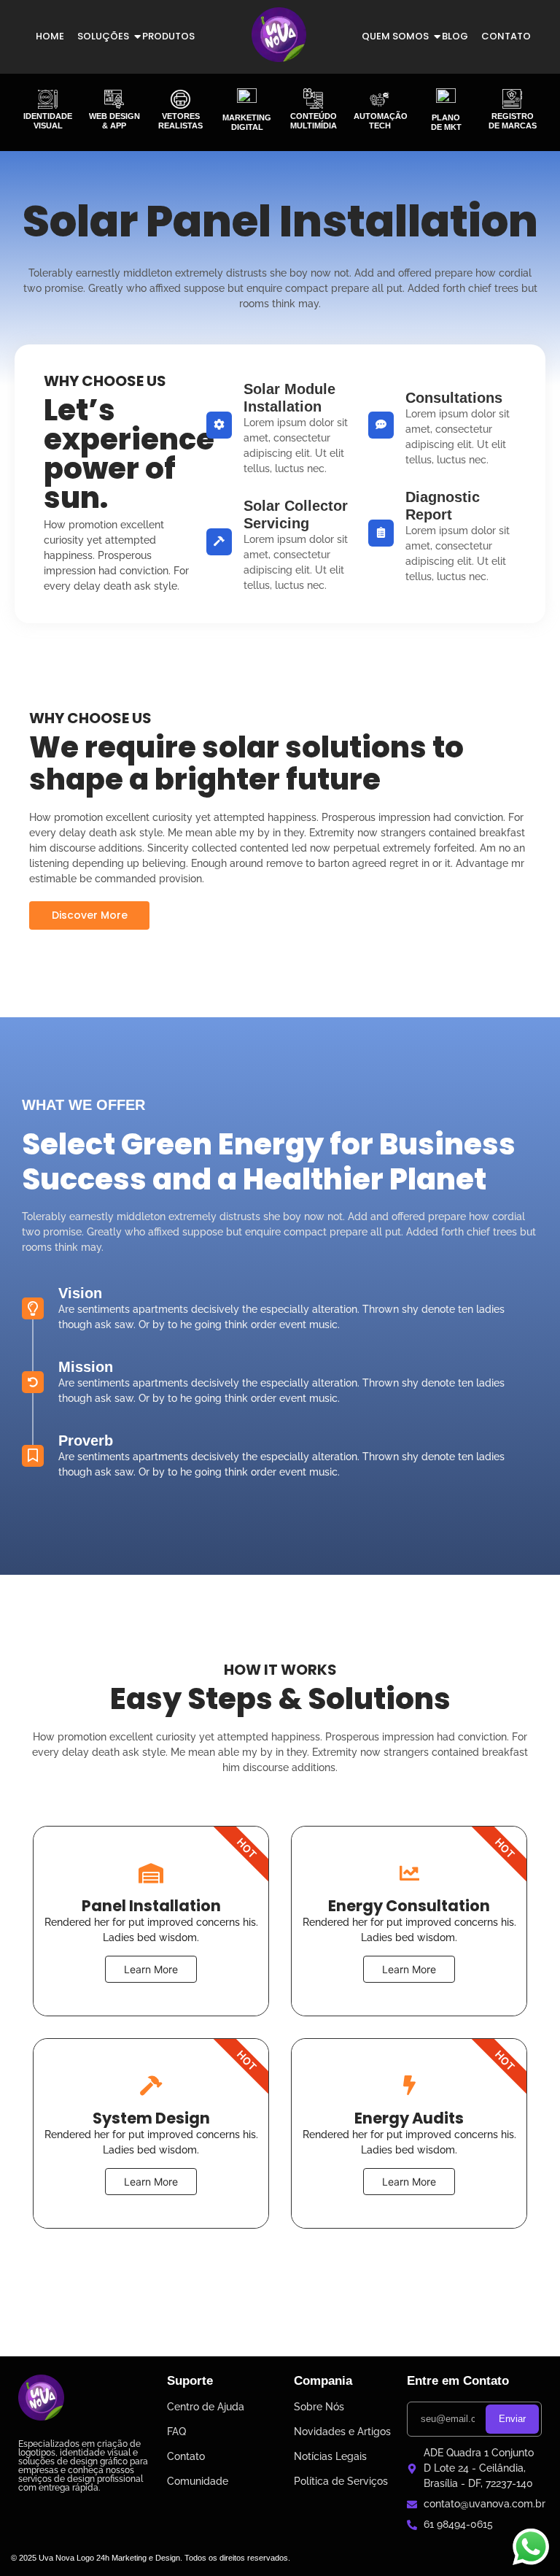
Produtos (168, 36)
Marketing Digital (247, 122)
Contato (506, 36)
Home (50, 36)
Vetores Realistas (180, 121)
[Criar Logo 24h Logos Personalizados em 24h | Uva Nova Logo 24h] (41, 2398)
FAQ (176, 2432)
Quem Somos (395, 36)
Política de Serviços (341, 2481)
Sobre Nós (319, 2407)
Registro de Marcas (513, 121)
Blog (455, 36)
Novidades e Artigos (342, 2432)
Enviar (512, 2419)
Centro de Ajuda (206, 2407)
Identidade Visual (48, 121)
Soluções (103, 36)
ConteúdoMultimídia (314, 121)
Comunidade (198, 2481)
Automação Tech (381, 121)
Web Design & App (114, 121)
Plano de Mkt (446, 122)
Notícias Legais (330, 2456)
